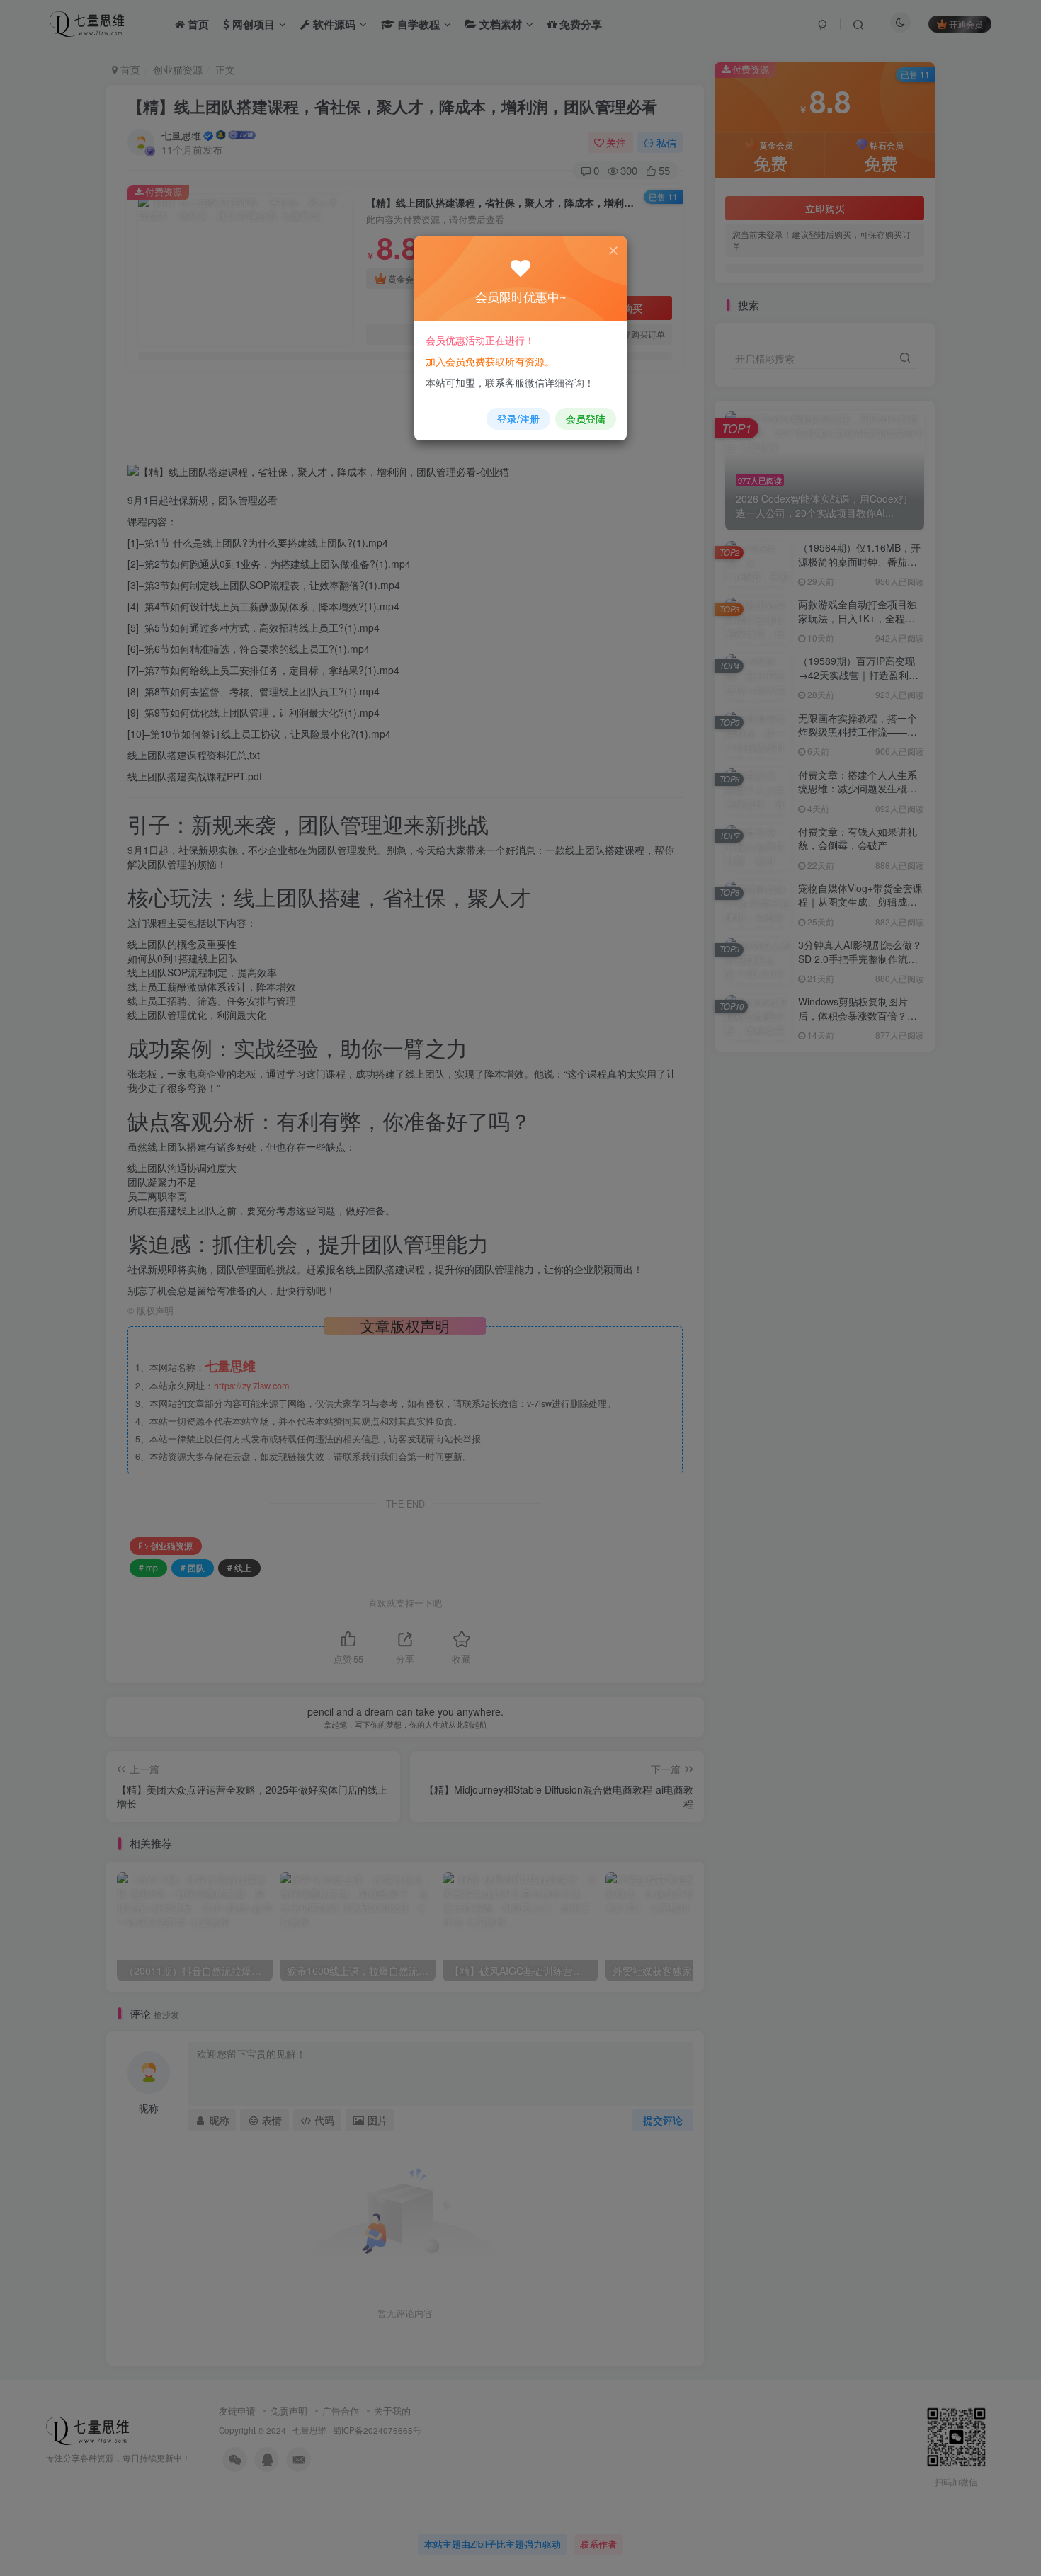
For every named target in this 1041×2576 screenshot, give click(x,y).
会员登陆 (586, 418)
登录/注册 (518, 418)
